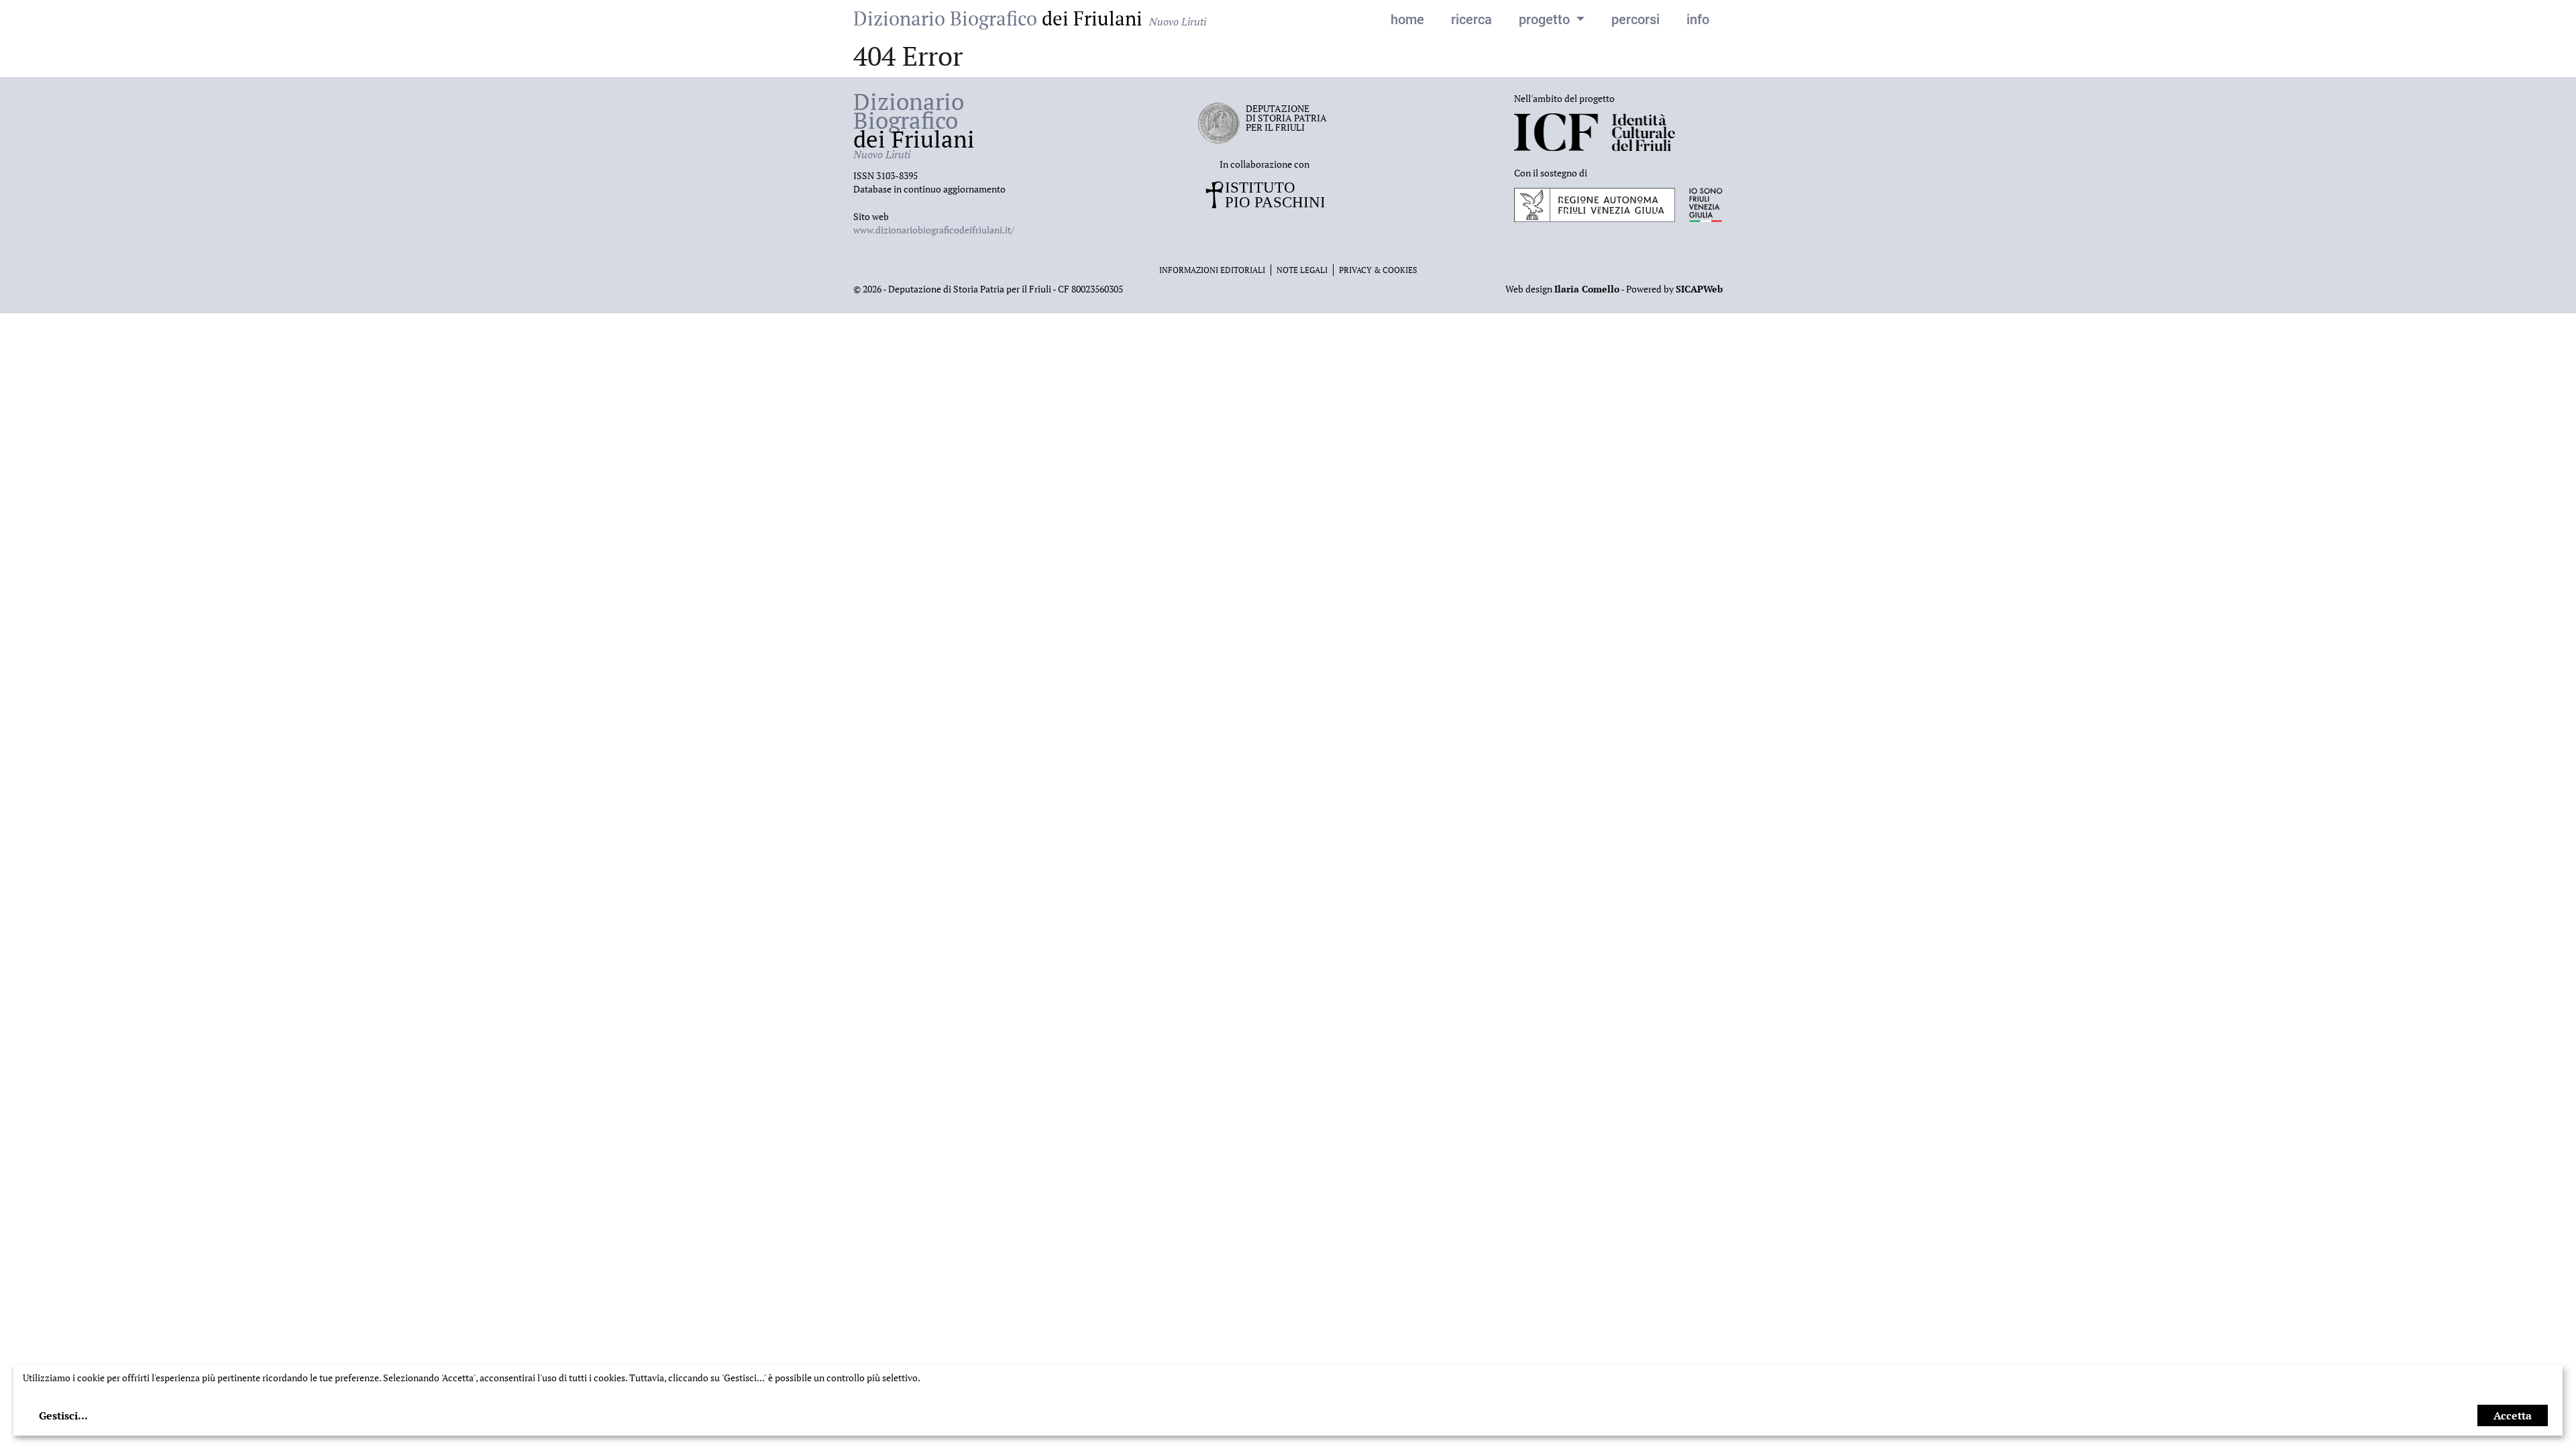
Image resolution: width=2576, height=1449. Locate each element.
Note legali (1302, 270)
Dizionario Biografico (1030, 18)
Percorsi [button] (1635, 19)
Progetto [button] (1546, 19)
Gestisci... (63, 1415)
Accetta (2513, 1415)
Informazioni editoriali (1212, 270)
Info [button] (1698, 19)
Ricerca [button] (1471, 19)
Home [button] (1407, 19)
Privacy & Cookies (1378, 270)
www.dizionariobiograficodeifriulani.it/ (934, 230)
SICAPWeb (1699, 289)
